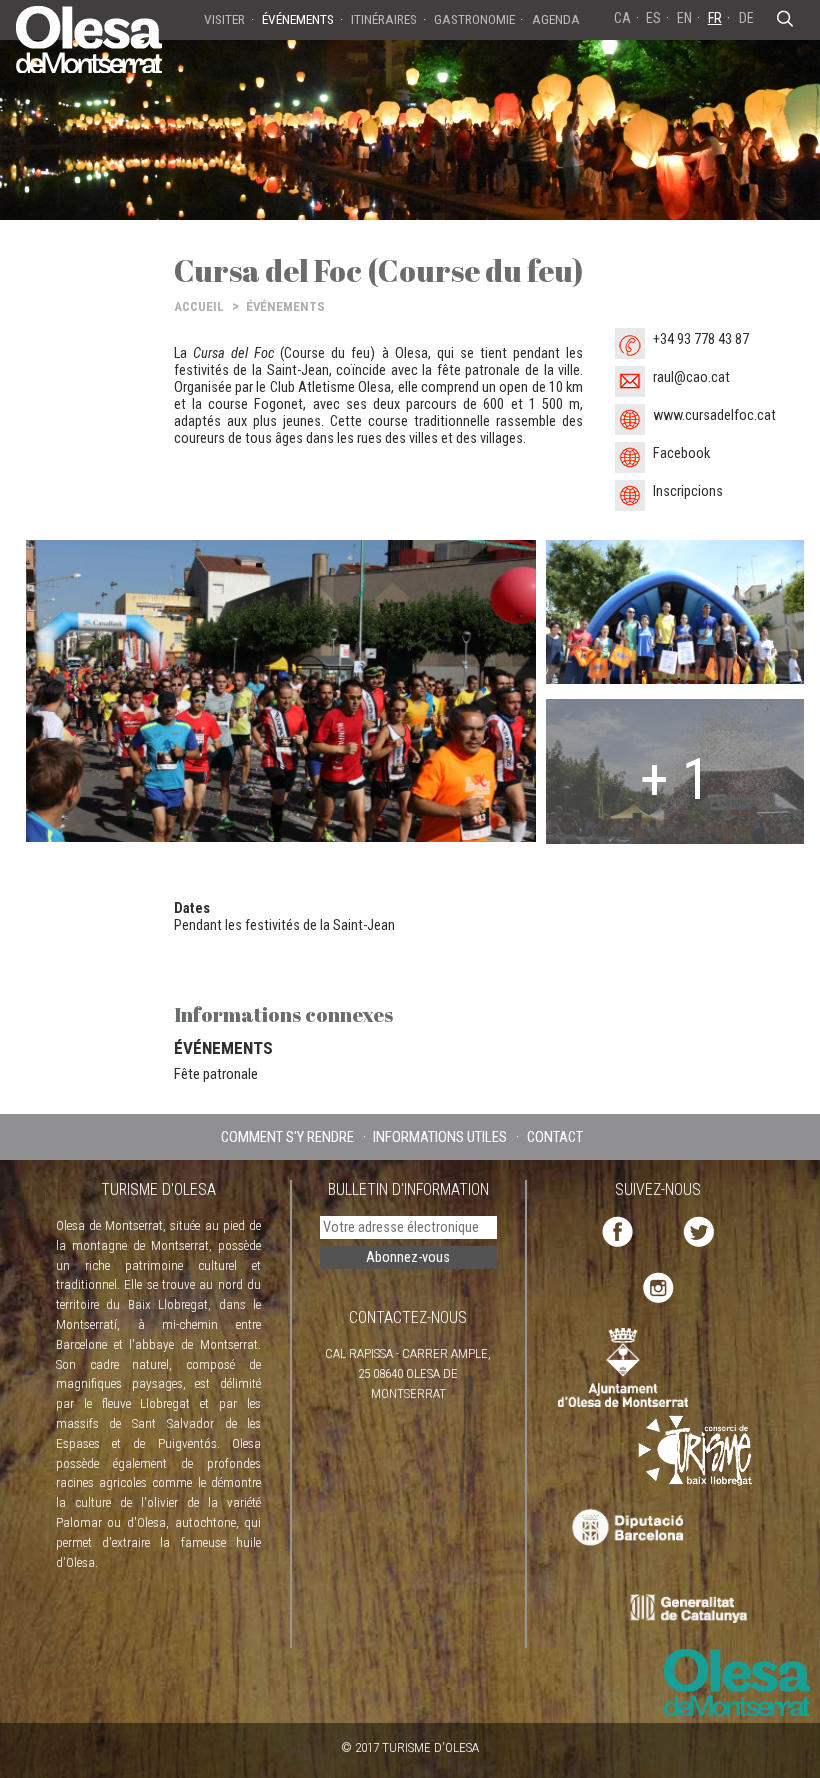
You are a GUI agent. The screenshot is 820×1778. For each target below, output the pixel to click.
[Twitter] (698, 1230)
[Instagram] (658, 1286)
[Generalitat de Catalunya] (693, 1608)
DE (746, 18)
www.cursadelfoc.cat (714, 415)
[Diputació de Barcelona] (625, 1528)
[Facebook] (617, 1230)
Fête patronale (216, 1074)
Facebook (681, 453)
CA (622, 18)
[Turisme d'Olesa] (89, 38)
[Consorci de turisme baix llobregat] (696, 1449)
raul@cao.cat (691, 377)
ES (653, 18)
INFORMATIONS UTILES (440, 1137)
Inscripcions (688, 491)
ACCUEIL (199, 306)
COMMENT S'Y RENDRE (287, 1137)
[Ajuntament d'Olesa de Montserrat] (623, 1366)
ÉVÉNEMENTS (285, 306)
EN (684, 18)
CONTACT (555, 1137)
